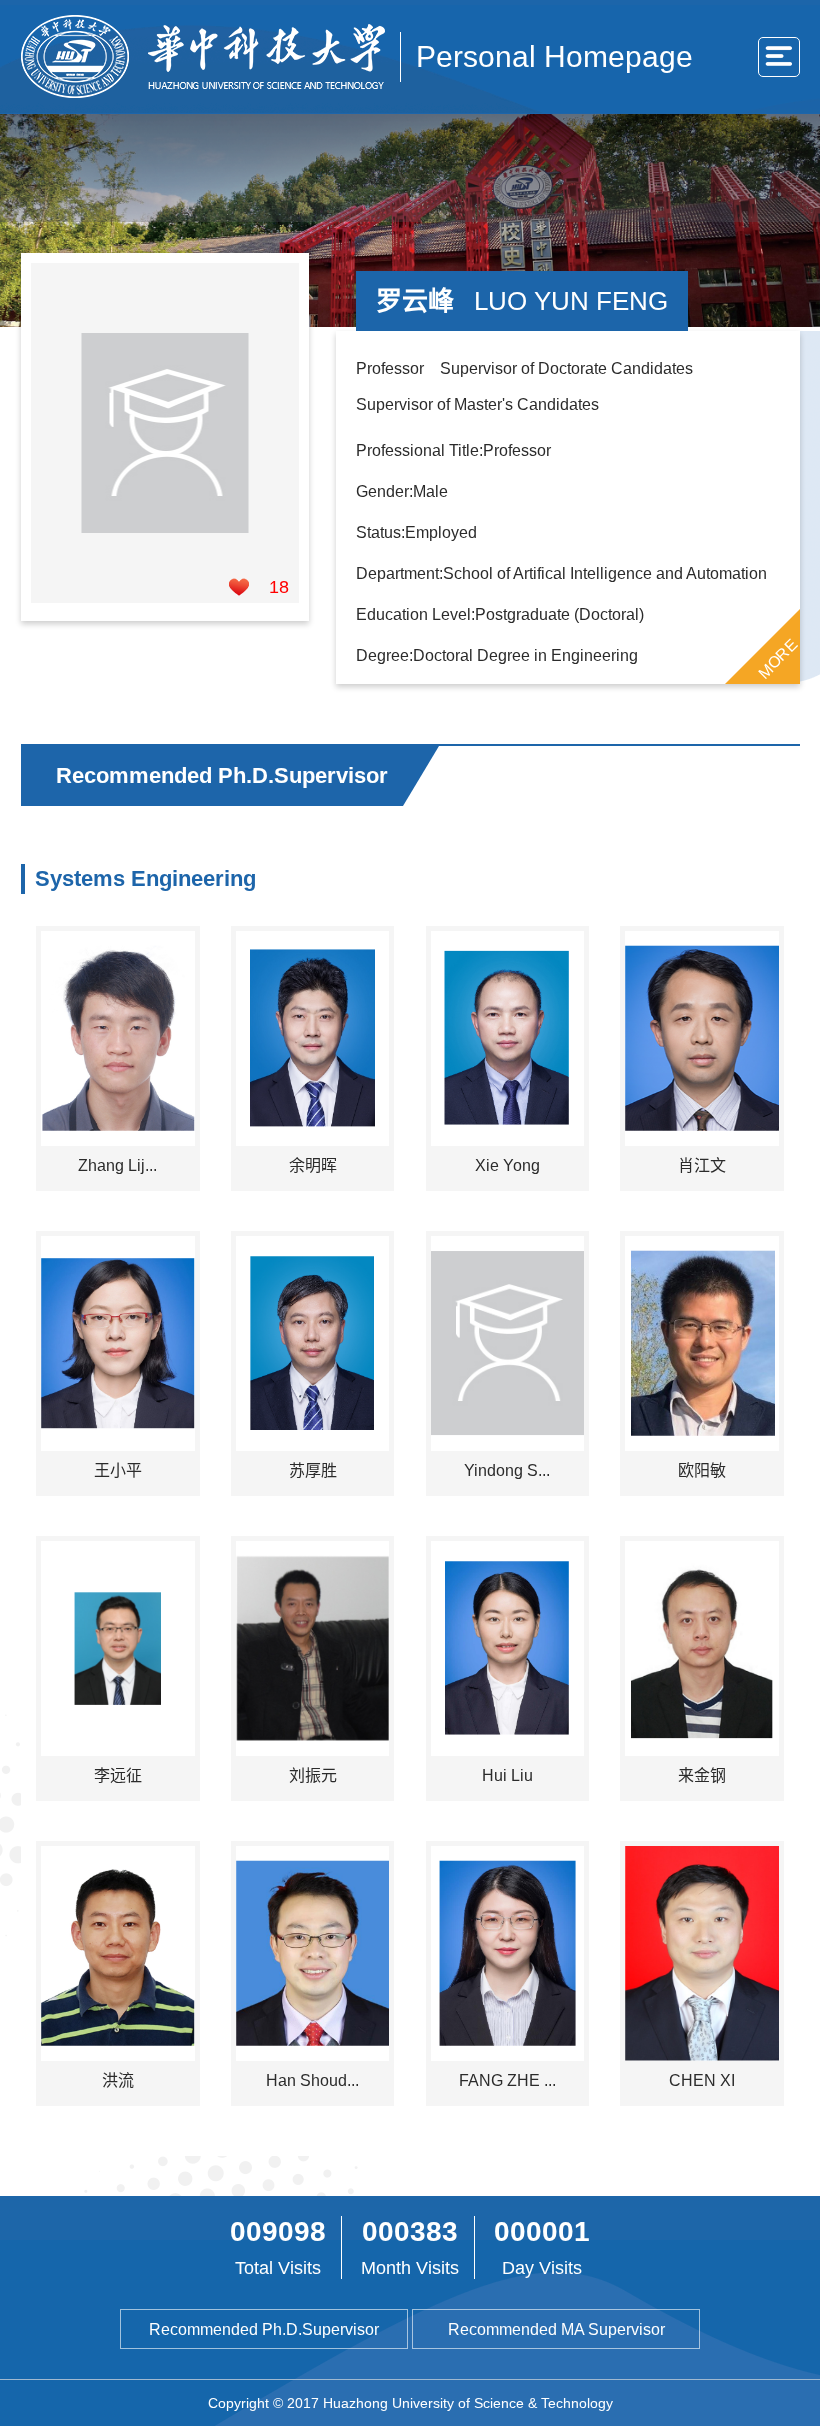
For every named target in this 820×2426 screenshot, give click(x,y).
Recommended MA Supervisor (556, 2329)
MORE (777, 658)
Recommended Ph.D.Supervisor (264, 2329)
